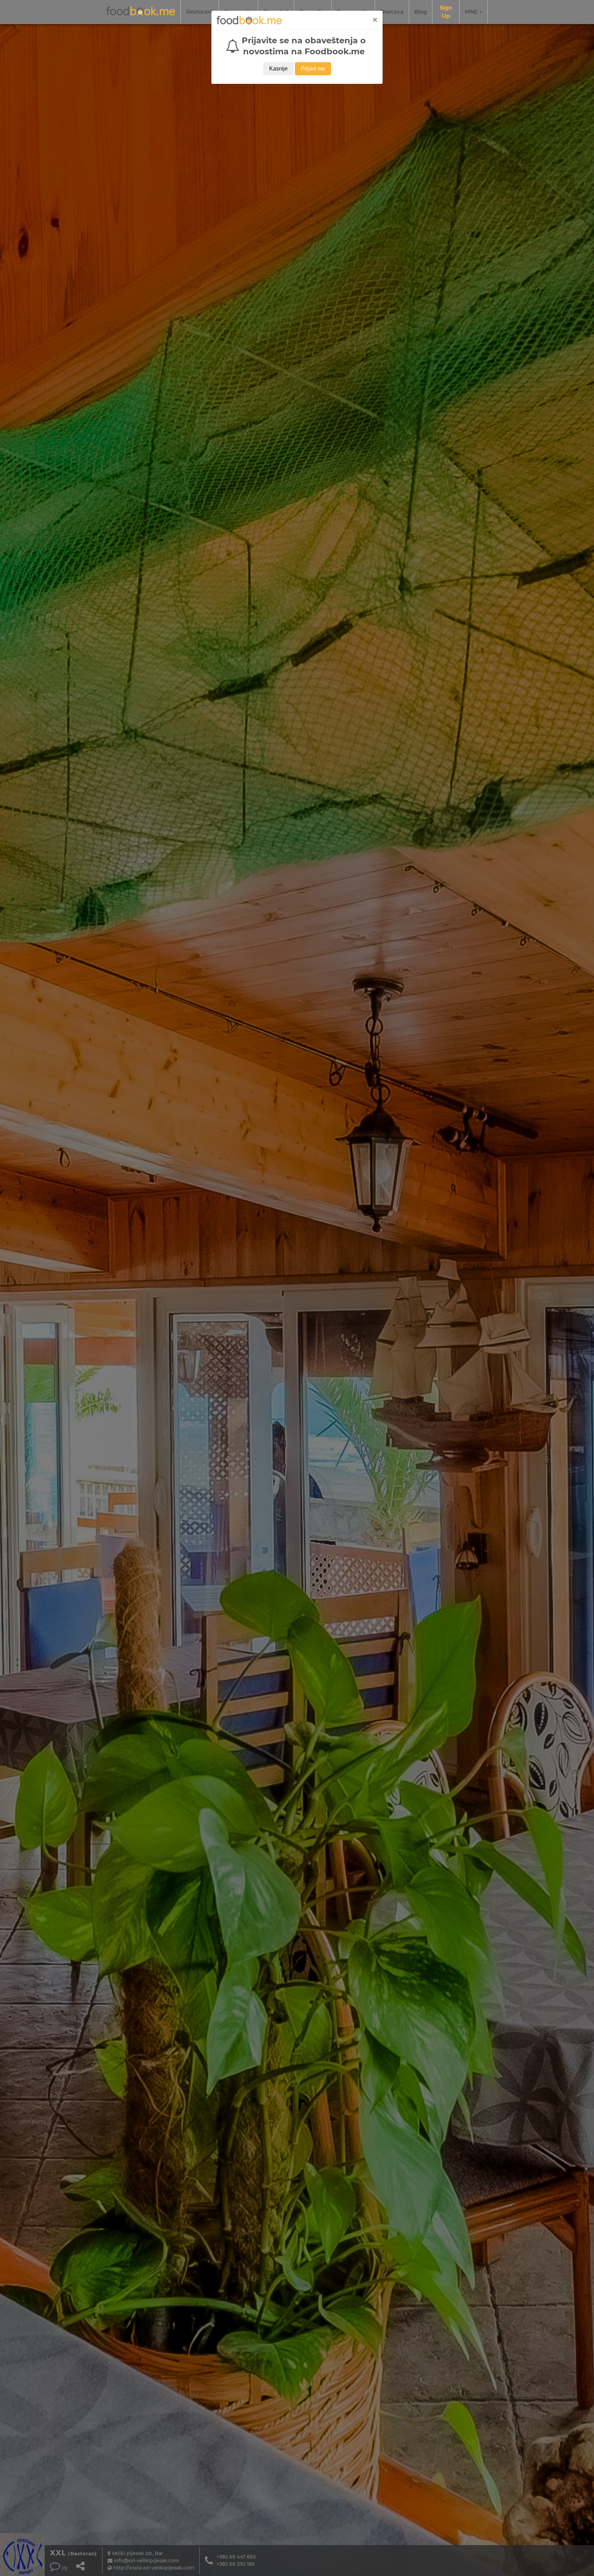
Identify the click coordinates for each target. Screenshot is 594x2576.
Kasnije (278, 69)
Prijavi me (313, 69)
